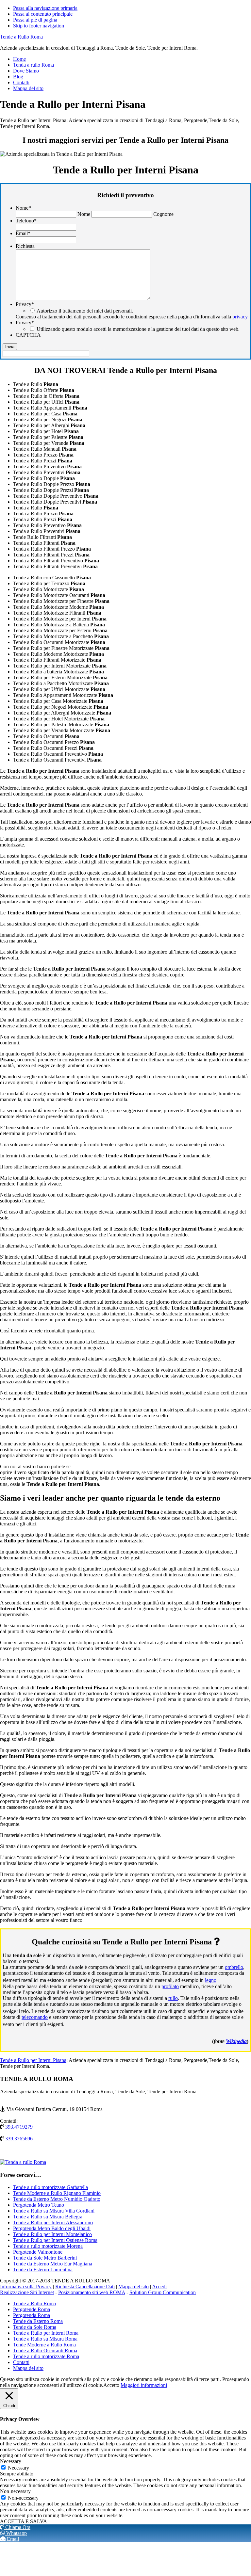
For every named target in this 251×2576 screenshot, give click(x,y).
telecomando (35, 2017)
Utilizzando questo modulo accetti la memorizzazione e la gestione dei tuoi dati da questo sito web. (138, 329)
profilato (170, 1986)
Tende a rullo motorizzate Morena (48, 2246)
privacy (240, 317)
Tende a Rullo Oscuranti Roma (45, 2351)
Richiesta (25, 246)
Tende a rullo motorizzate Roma (46, 2356)
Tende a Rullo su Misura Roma (45, 2339)
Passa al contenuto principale (43, 14)
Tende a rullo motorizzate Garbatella (50, 2187)
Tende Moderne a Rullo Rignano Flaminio (57, 2193)
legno (211, 1980)
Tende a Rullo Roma (21, 37)
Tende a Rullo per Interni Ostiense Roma (55, 2240)
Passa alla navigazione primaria (45, 8)
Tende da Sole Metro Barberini (45, 2258)
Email (23, 233)
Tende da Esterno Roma (38, 2321)
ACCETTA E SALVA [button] (24, 2521)
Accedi (159, 2286)
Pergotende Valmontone (38, 2252)
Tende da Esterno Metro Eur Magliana (53, 2264)
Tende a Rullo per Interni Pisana (33, 2060)
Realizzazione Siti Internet (27, 2292)
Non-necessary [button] (15, 2491)
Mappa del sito (134, 2286)
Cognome (163, 214)
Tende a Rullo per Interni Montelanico (52, 2234)
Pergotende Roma (32, 2309)
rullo (173, 1998)
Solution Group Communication (163, 2292)
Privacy (25, 304)
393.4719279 (19, 2127)
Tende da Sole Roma (35, 2327)
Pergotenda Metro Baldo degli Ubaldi (52, 2228)
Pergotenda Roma (32, 2315)
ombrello (234, 1967)
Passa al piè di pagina (35, 20)
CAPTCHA (28, 335)
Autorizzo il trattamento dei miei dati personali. (85, 311)
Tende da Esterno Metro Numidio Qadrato (57, 2199)
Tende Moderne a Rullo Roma (44, 2345)
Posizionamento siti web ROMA (92, 2292)
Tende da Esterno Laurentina (43, 2270)
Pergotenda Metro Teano (39, 2205)
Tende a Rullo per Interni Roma (46, 2333)
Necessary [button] (11, 2461)
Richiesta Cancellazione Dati (85, 2286)
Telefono (26, 221)
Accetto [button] (111, 2385)
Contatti (21, 2362)
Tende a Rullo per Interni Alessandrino (53, 2222)
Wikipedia (236, 2041)
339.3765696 (19, 2139)
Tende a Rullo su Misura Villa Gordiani (54, 2211)
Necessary (18, 2468)
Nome (23, 208)
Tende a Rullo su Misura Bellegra (48, 2217)
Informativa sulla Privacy (26, 2286)
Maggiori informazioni (144, 2385)
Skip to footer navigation (39, 26)
